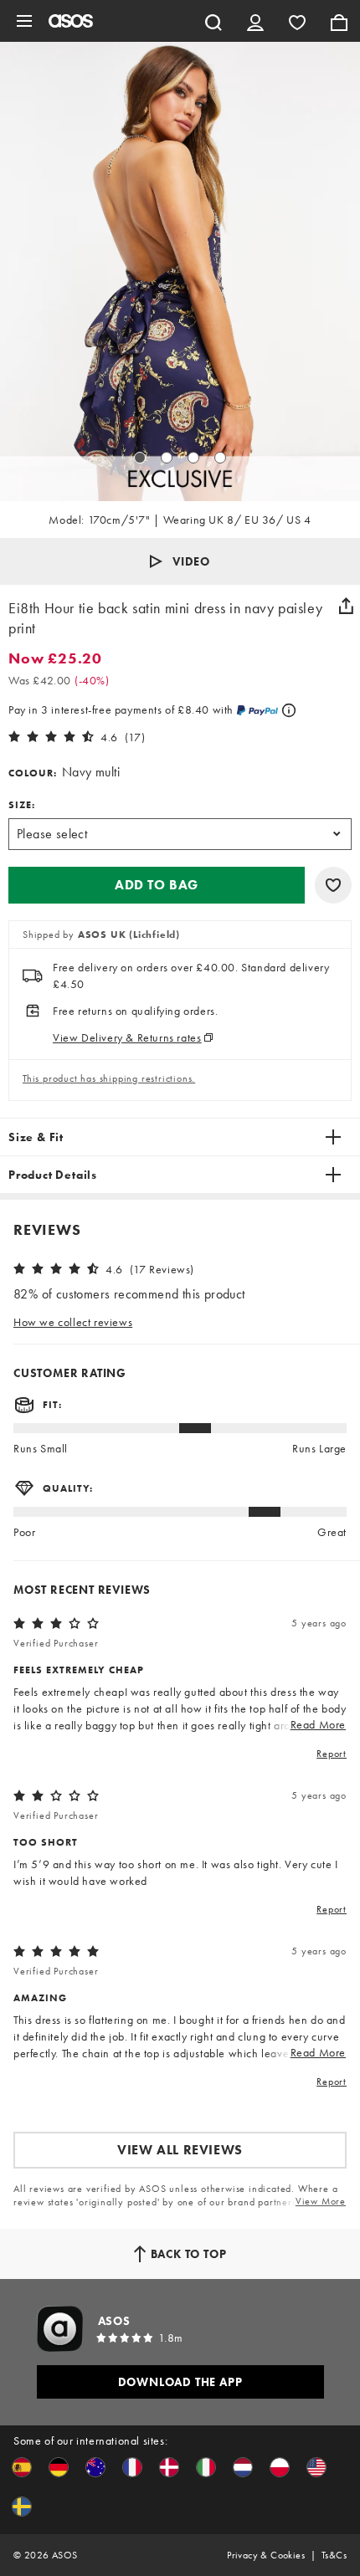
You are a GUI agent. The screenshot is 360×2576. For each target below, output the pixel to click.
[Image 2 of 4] (167, 458)
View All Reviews (180, 2150)
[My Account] (255, 21)
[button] (180, 561)
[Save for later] (333, 885)
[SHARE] (346, 606)
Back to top (189, 2254)
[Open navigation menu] (24, 21)
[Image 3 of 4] (193, 458)
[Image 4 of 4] (220, 458)
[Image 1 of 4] (140, 458)
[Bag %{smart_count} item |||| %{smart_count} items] (339, 21)
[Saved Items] (297, 21)
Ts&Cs (334, 2555)
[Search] (213, 21)
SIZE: (22, 805)
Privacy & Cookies (266, 2555)
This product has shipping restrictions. (109, 1078)
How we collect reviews (73, 1322)
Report (332, 1754)
